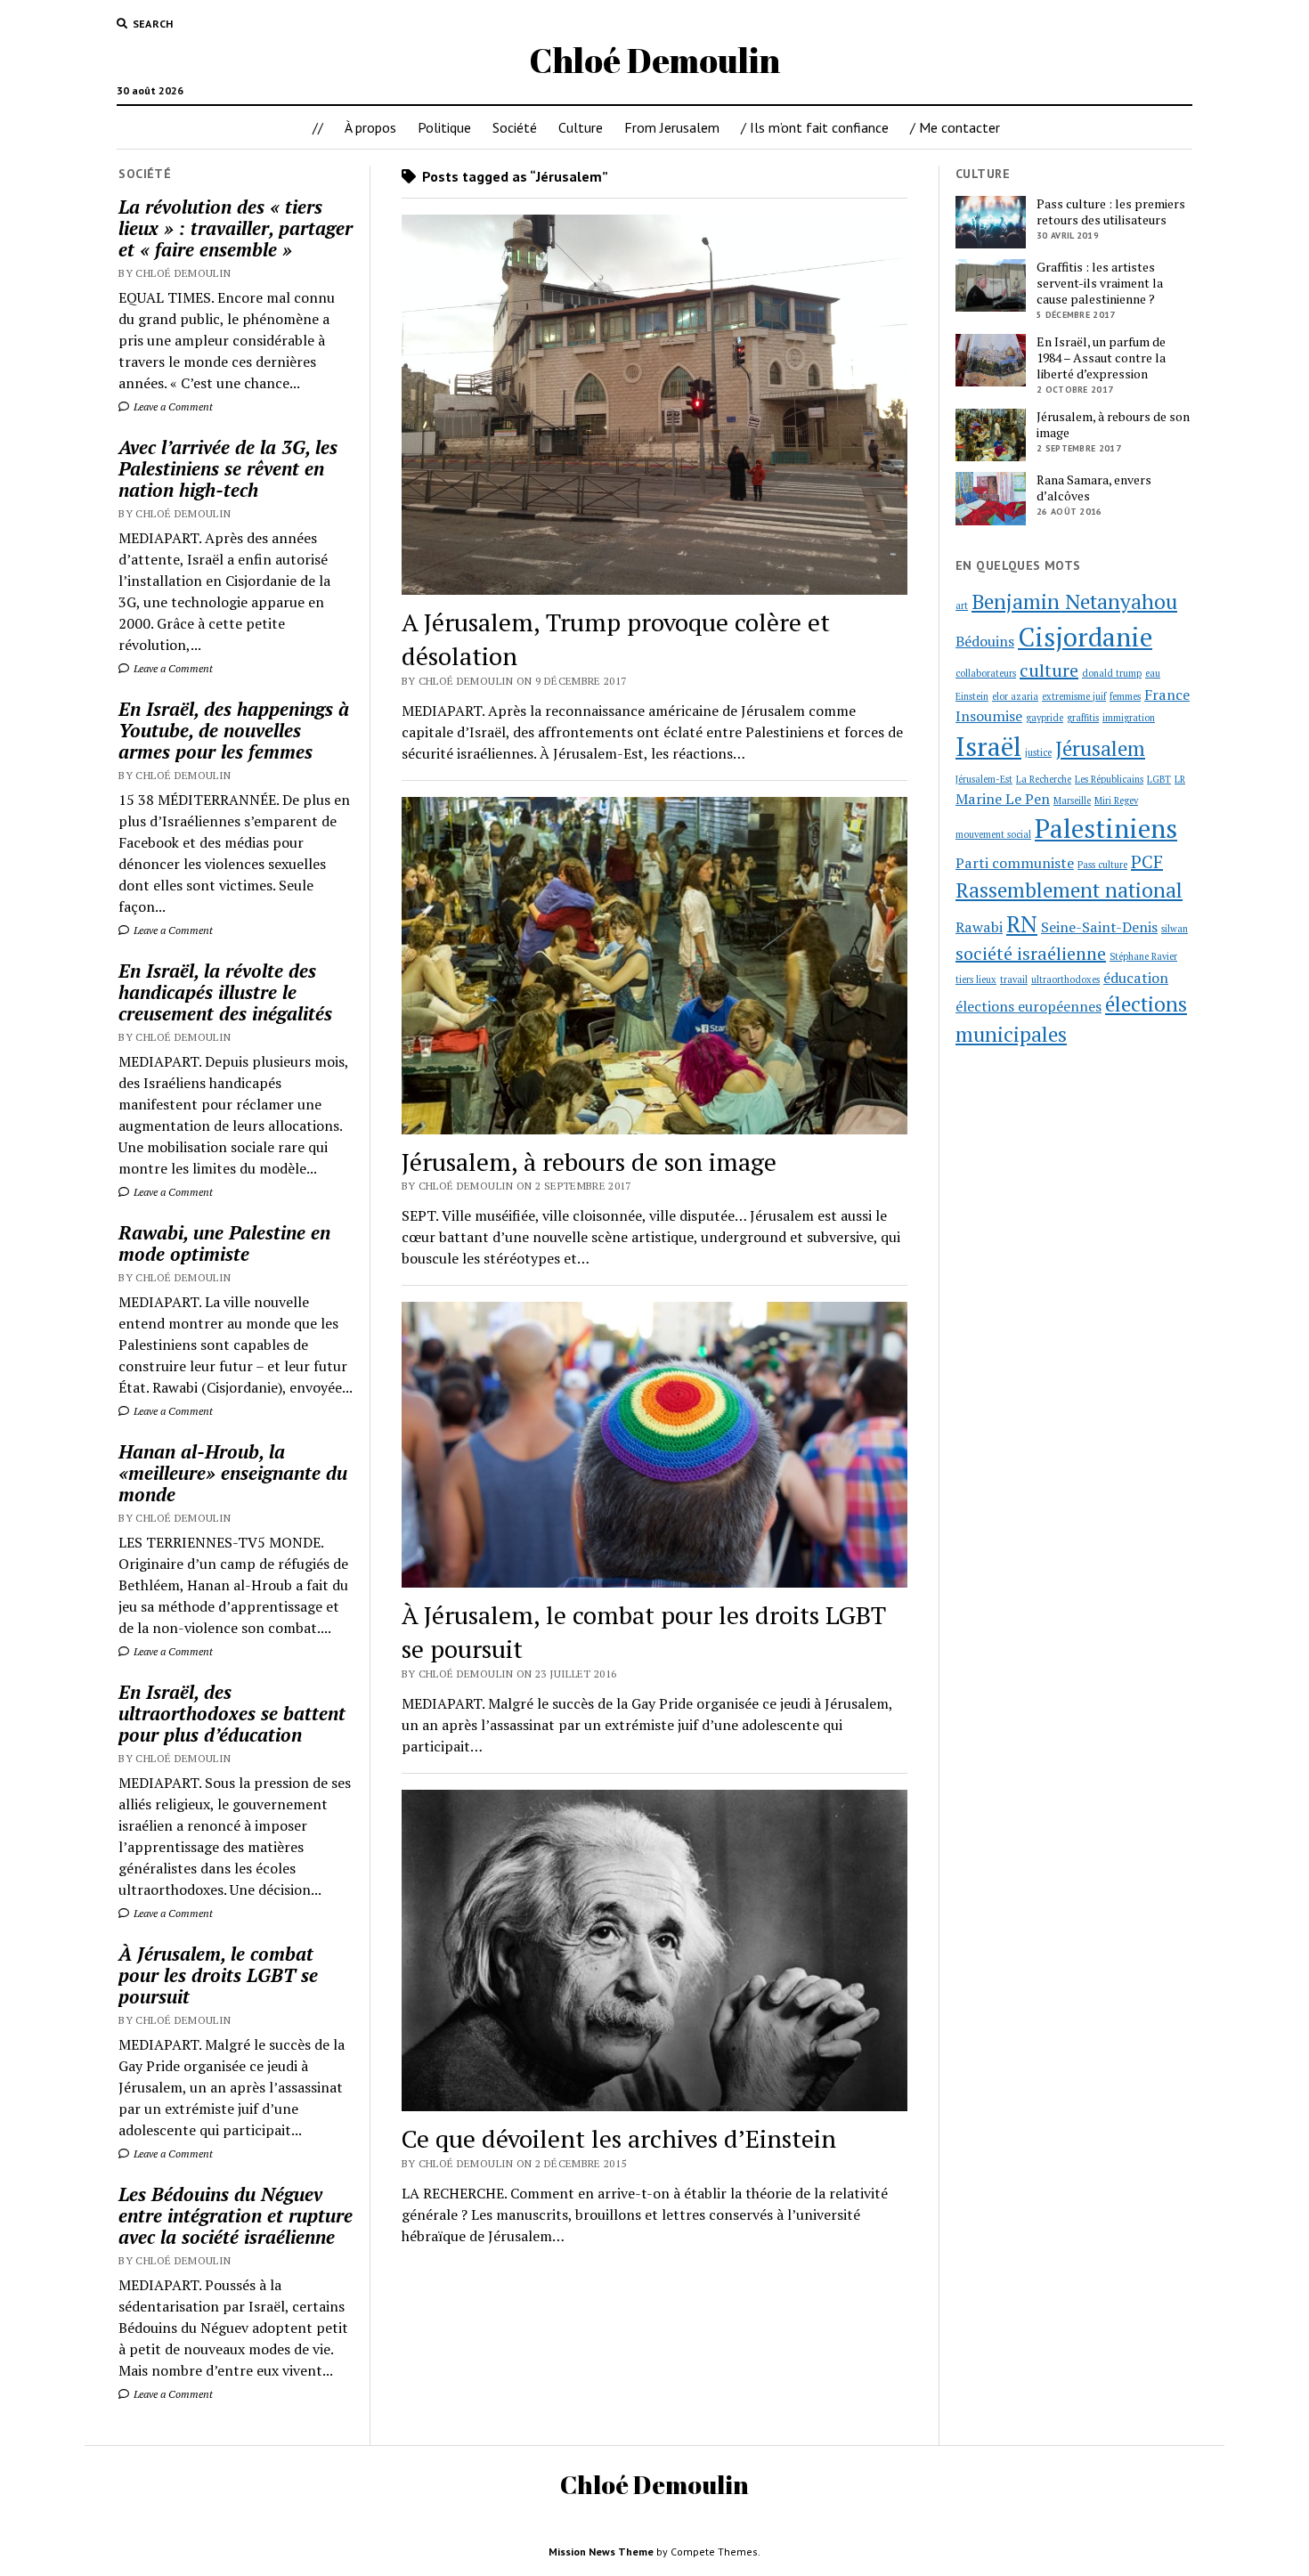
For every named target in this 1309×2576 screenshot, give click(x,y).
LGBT (1159, 779)
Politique (444, 127)
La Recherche (1044, 779)
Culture (581, 127)
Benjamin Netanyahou (1074, 601)
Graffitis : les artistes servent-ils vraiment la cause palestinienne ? (1100, 283)
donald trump (1112, 673)
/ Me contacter (955, 127)
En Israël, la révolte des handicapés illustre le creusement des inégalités (225, 992)
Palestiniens (1106, 828)
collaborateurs (986, 673)
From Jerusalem (672, 127)
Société (515, 127)
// (318, 127)
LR (1180, 779)
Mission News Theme (601, 2552)
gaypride (1045, 718)
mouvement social (993, 834)
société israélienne (1031, 953)
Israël (988, 746)
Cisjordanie (1085, 637)
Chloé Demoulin (654, 60)
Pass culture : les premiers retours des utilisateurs (1111, 212)
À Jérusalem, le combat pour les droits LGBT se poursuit (218, 1975)
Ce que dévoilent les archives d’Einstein (619, 2138)
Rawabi (979, 927)
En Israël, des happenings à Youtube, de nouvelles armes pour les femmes (234, 730)
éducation (1136, 978)
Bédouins (985, 641)
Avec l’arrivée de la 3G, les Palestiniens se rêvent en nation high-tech (228, 468)
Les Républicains (1109, 779)
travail (1014, 979)
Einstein (972, 696)
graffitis (1083, 718)
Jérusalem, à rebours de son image (589, 1162)
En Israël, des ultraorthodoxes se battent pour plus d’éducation (232, 1713)
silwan (1175, 929)
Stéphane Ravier (1143, 956)
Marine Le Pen (1003, 799)
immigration (1129, 718)
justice (1038, 752)
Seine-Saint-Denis (1099, 927)
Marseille (1072, 800)
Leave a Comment (172, 406)
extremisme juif (1074, 696)
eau (1153, 673)
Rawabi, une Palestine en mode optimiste (224, 1243)
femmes (1125, 696)
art (962, 605)
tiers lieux (976, 979)
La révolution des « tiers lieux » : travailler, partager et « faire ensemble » (236, 228)
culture (1049, 670)
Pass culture (1102, 865)
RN (1022, 923)
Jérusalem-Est (984, 779)
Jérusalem (1100, 748)
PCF (1147, 861)
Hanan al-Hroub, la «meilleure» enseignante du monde (233, 1473)
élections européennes (1028, 1006)
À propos (370, 127)
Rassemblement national (1069, 890)
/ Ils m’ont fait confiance (815, 127)
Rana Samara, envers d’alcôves (1094, 488)
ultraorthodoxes (1065, 979)
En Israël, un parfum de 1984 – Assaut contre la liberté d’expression (1101, 358)
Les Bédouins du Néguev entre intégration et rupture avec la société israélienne (236, 2215)
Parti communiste (1015, 863)
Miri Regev (1116, 800)
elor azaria (1015, 696)
